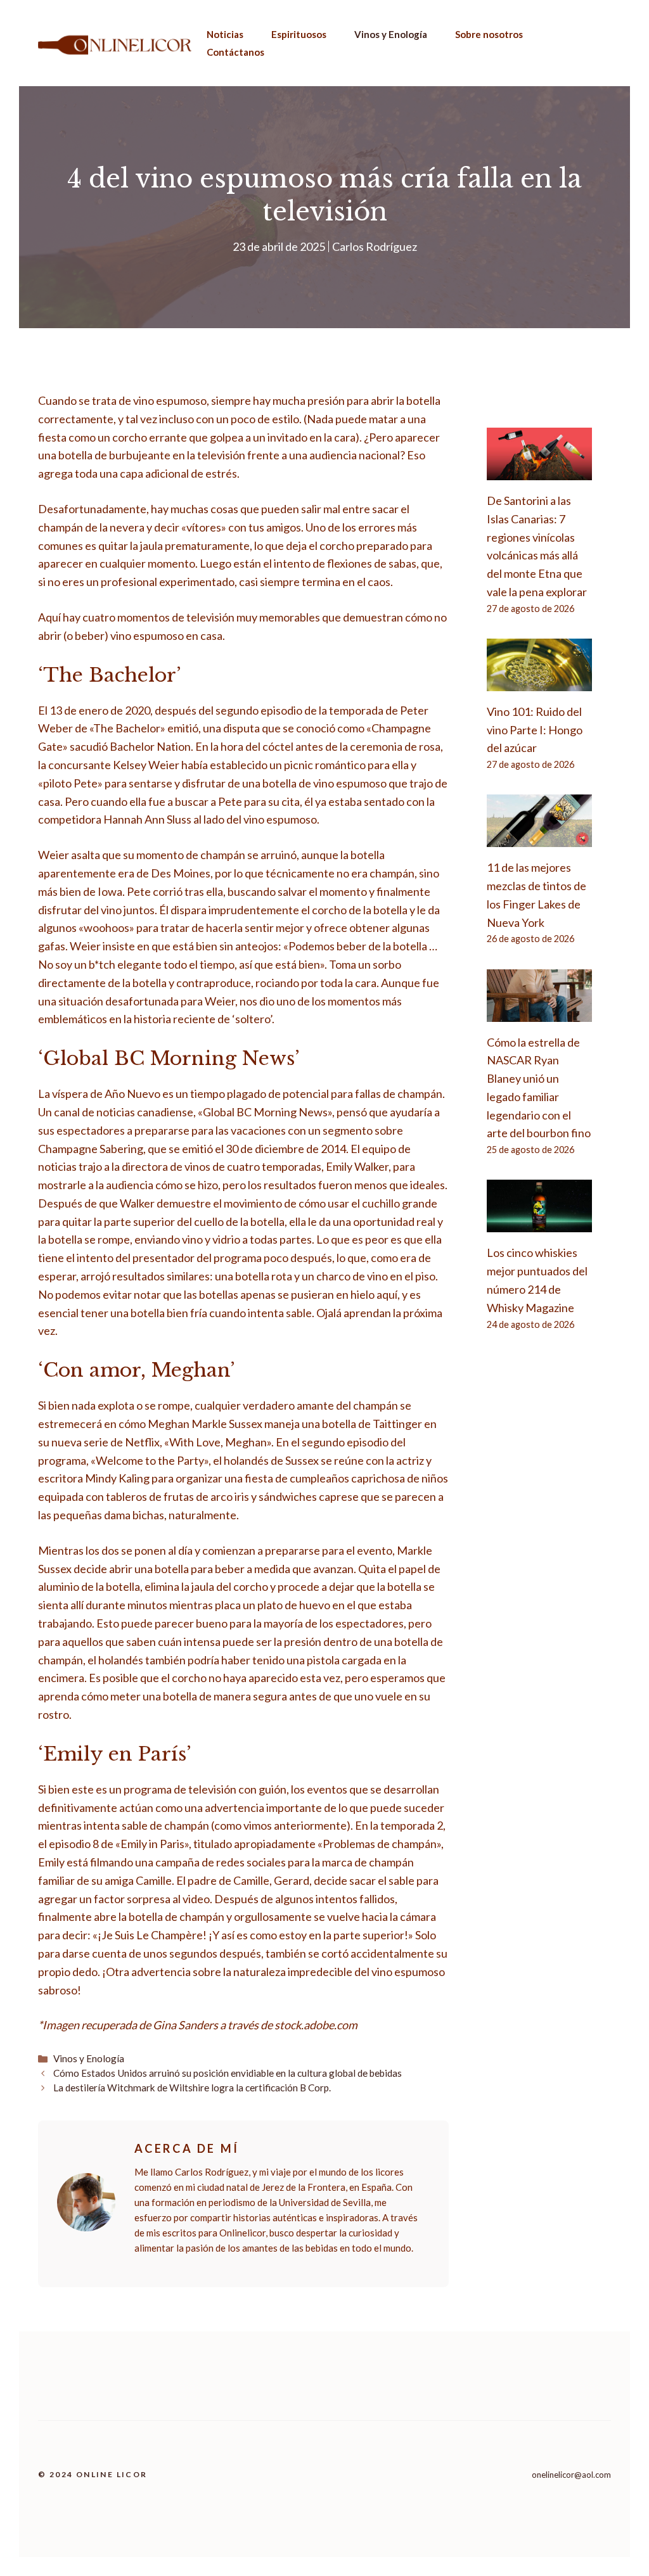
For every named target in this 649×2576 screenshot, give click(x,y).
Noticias (225, 34)
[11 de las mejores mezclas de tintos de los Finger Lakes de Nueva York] (539, 838)
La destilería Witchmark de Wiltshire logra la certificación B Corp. (192, 2088)
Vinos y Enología (391, 34)
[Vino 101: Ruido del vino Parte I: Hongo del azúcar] (539, 682)
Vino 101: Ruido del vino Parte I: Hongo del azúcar (535, 730)
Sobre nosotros (489, 34)
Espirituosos (299, 34)
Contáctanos (235, 52)
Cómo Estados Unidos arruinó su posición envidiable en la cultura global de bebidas (228, 2073)
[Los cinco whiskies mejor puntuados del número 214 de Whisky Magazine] (539, 1223)
